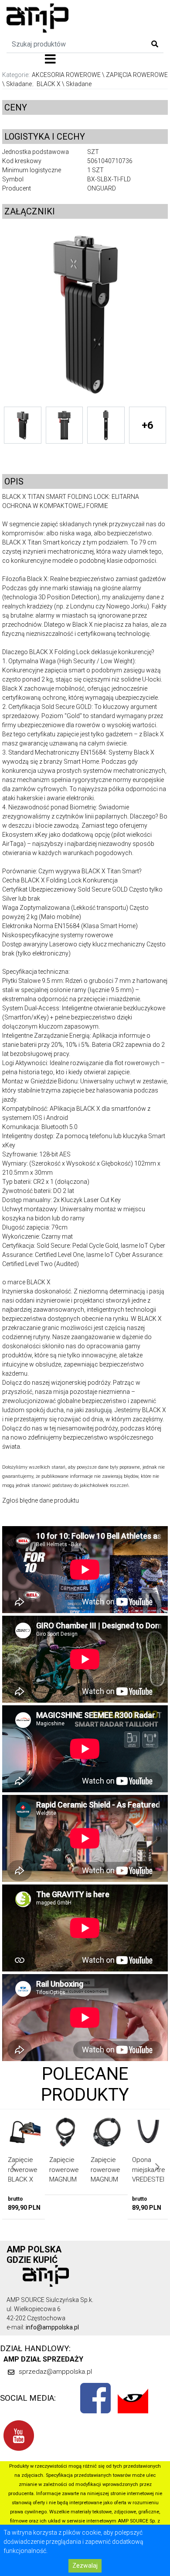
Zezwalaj (85, 2566)
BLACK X (49, 84)
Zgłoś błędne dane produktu (41, 1500)
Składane (19, 84)
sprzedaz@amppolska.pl (55, 2372)
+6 (148, 425)
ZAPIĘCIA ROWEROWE (137, 75)
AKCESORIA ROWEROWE (66, 75)
